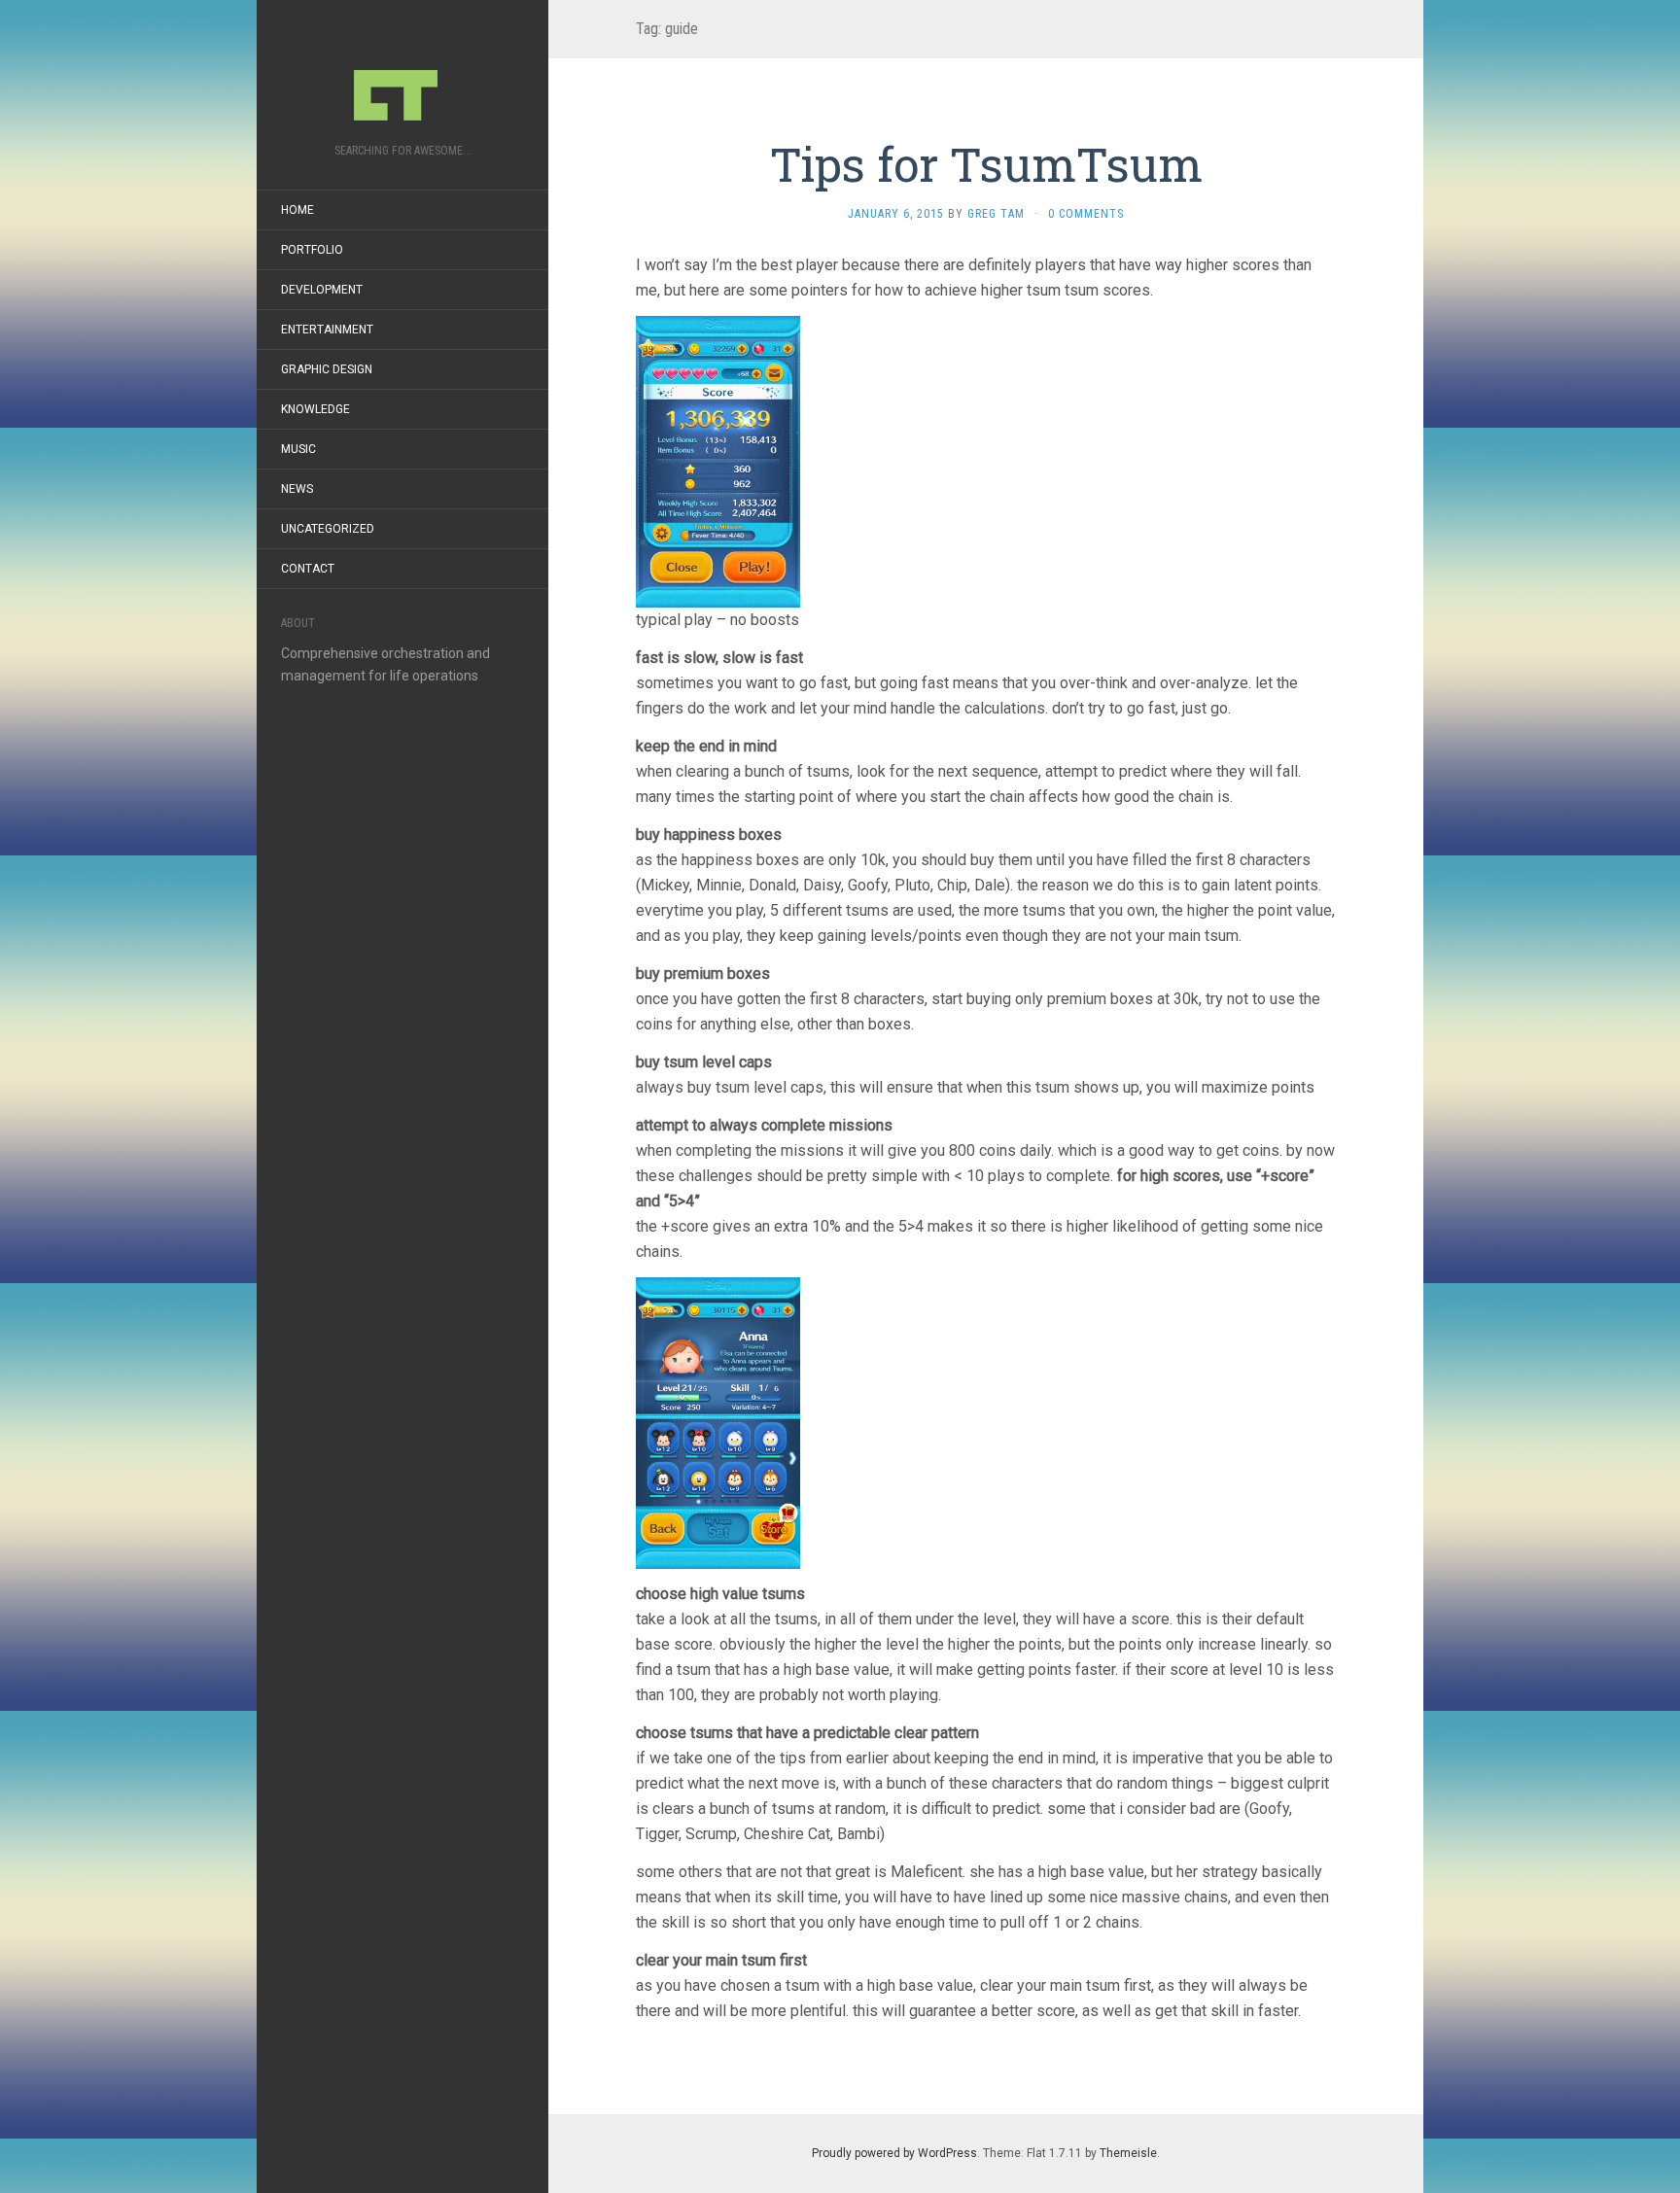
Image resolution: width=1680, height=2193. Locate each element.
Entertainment (327, 330)
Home (297, 210)
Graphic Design (327, 369)
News (297, 489)
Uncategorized (328, 529)
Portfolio (312, 250)
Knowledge (315, 409)
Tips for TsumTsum (986, 164)
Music (298, 449)
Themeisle (1128, 2153)
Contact (308, 569)
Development (322, 290)
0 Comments (1086, 214)
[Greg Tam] (402, 78)
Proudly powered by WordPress (894, 2153)
